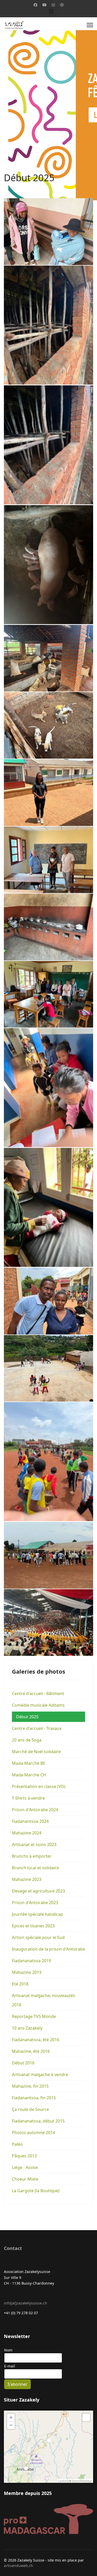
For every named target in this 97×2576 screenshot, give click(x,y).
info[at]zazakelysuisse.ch (25, 2303)
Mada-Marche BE (29, 1763)
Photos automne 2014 (33, 2133)
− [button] (11, 2425)
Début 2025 (27, 1717)
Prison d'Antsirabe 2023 (35, 1903)
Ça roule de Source (30, 2109)
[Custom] (62, 5)
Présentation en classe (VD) (39, 1786)
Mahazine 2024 (27, 1833)
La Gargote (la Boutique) (36, 2191)
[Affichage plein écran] (86, 2418)
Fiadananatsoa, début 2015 (38, 2121)
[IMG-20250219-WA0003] (48, 232)
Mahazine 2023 (27, 1879)
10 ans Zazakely (27, 2028)
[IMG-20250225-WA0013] (48, 1368)
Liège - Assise (25, 2167)
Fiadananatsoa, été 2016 (36, 2040)
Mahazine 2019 (27, 1972)
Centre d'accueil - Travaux (37, 1728)
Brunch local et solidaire (35, 1868)
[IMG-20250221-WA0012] (48, 860)
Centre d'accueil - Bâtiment (38, 1694)
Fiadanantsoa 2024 (30, 1821)
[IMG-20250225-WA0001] (48, 1301)
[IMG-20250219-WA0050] (48, 658)
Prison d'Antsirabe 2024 (35, 1810)
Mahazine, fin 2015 (30, 2086)
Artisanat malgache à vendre (40, 2074)
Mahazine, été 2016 (31, 2051)
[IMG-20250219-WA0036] (48, 325)
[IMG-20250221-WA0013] (48, 927)
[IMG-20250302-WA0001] (48, 1623)
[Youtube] (44, 5)
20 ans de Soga (27, 1740)
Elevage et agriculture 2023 (38, 1891)
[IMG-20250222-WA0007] (48, 1088)
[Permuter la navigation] (51, 11)
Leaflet (62, 2481)
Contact (13, 2248)
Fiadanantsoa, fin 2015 (34, 2098)
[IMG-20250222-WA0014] (48, 1207)
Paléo (17, 2144)
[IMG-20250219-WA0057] (48, 725)
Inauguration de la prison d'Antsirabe (48, 1949)
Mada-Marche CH (29, 1775)
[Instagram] (53, 5)
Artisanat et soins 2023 (34, 1844)
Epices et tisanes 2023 (33, 1926)
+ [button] (11, 2417)
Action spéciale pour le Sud (38, 1937)
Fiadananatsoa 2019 (31, 1961)
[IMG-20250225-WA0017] (48, 1462)
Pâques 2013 (24, 2156)
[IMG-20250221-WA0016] (48, 994)
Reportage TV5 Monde (34, 2016)
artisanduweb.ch (18, 2566)
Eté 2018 (20, 1984)
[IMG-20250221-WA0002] (48, 792)
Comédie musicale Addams (38, 1705)
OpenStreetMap (82, 2481)
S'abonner (17, 2384)
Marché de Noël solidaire (36, 1752)
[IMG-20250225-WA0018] (48, 1555)
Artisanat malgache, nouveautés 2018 (43, 2000)
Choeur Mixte (25, 2179)
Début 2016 (23, 2063)
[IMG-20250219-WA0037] (48, 445)
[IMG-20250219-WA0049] (48, 565)
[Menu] (90, 25)
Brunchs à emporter (32, 1856)
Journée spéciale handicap (38, 1914)
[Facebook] (35, 5)
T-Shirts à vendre (28, 1798)
